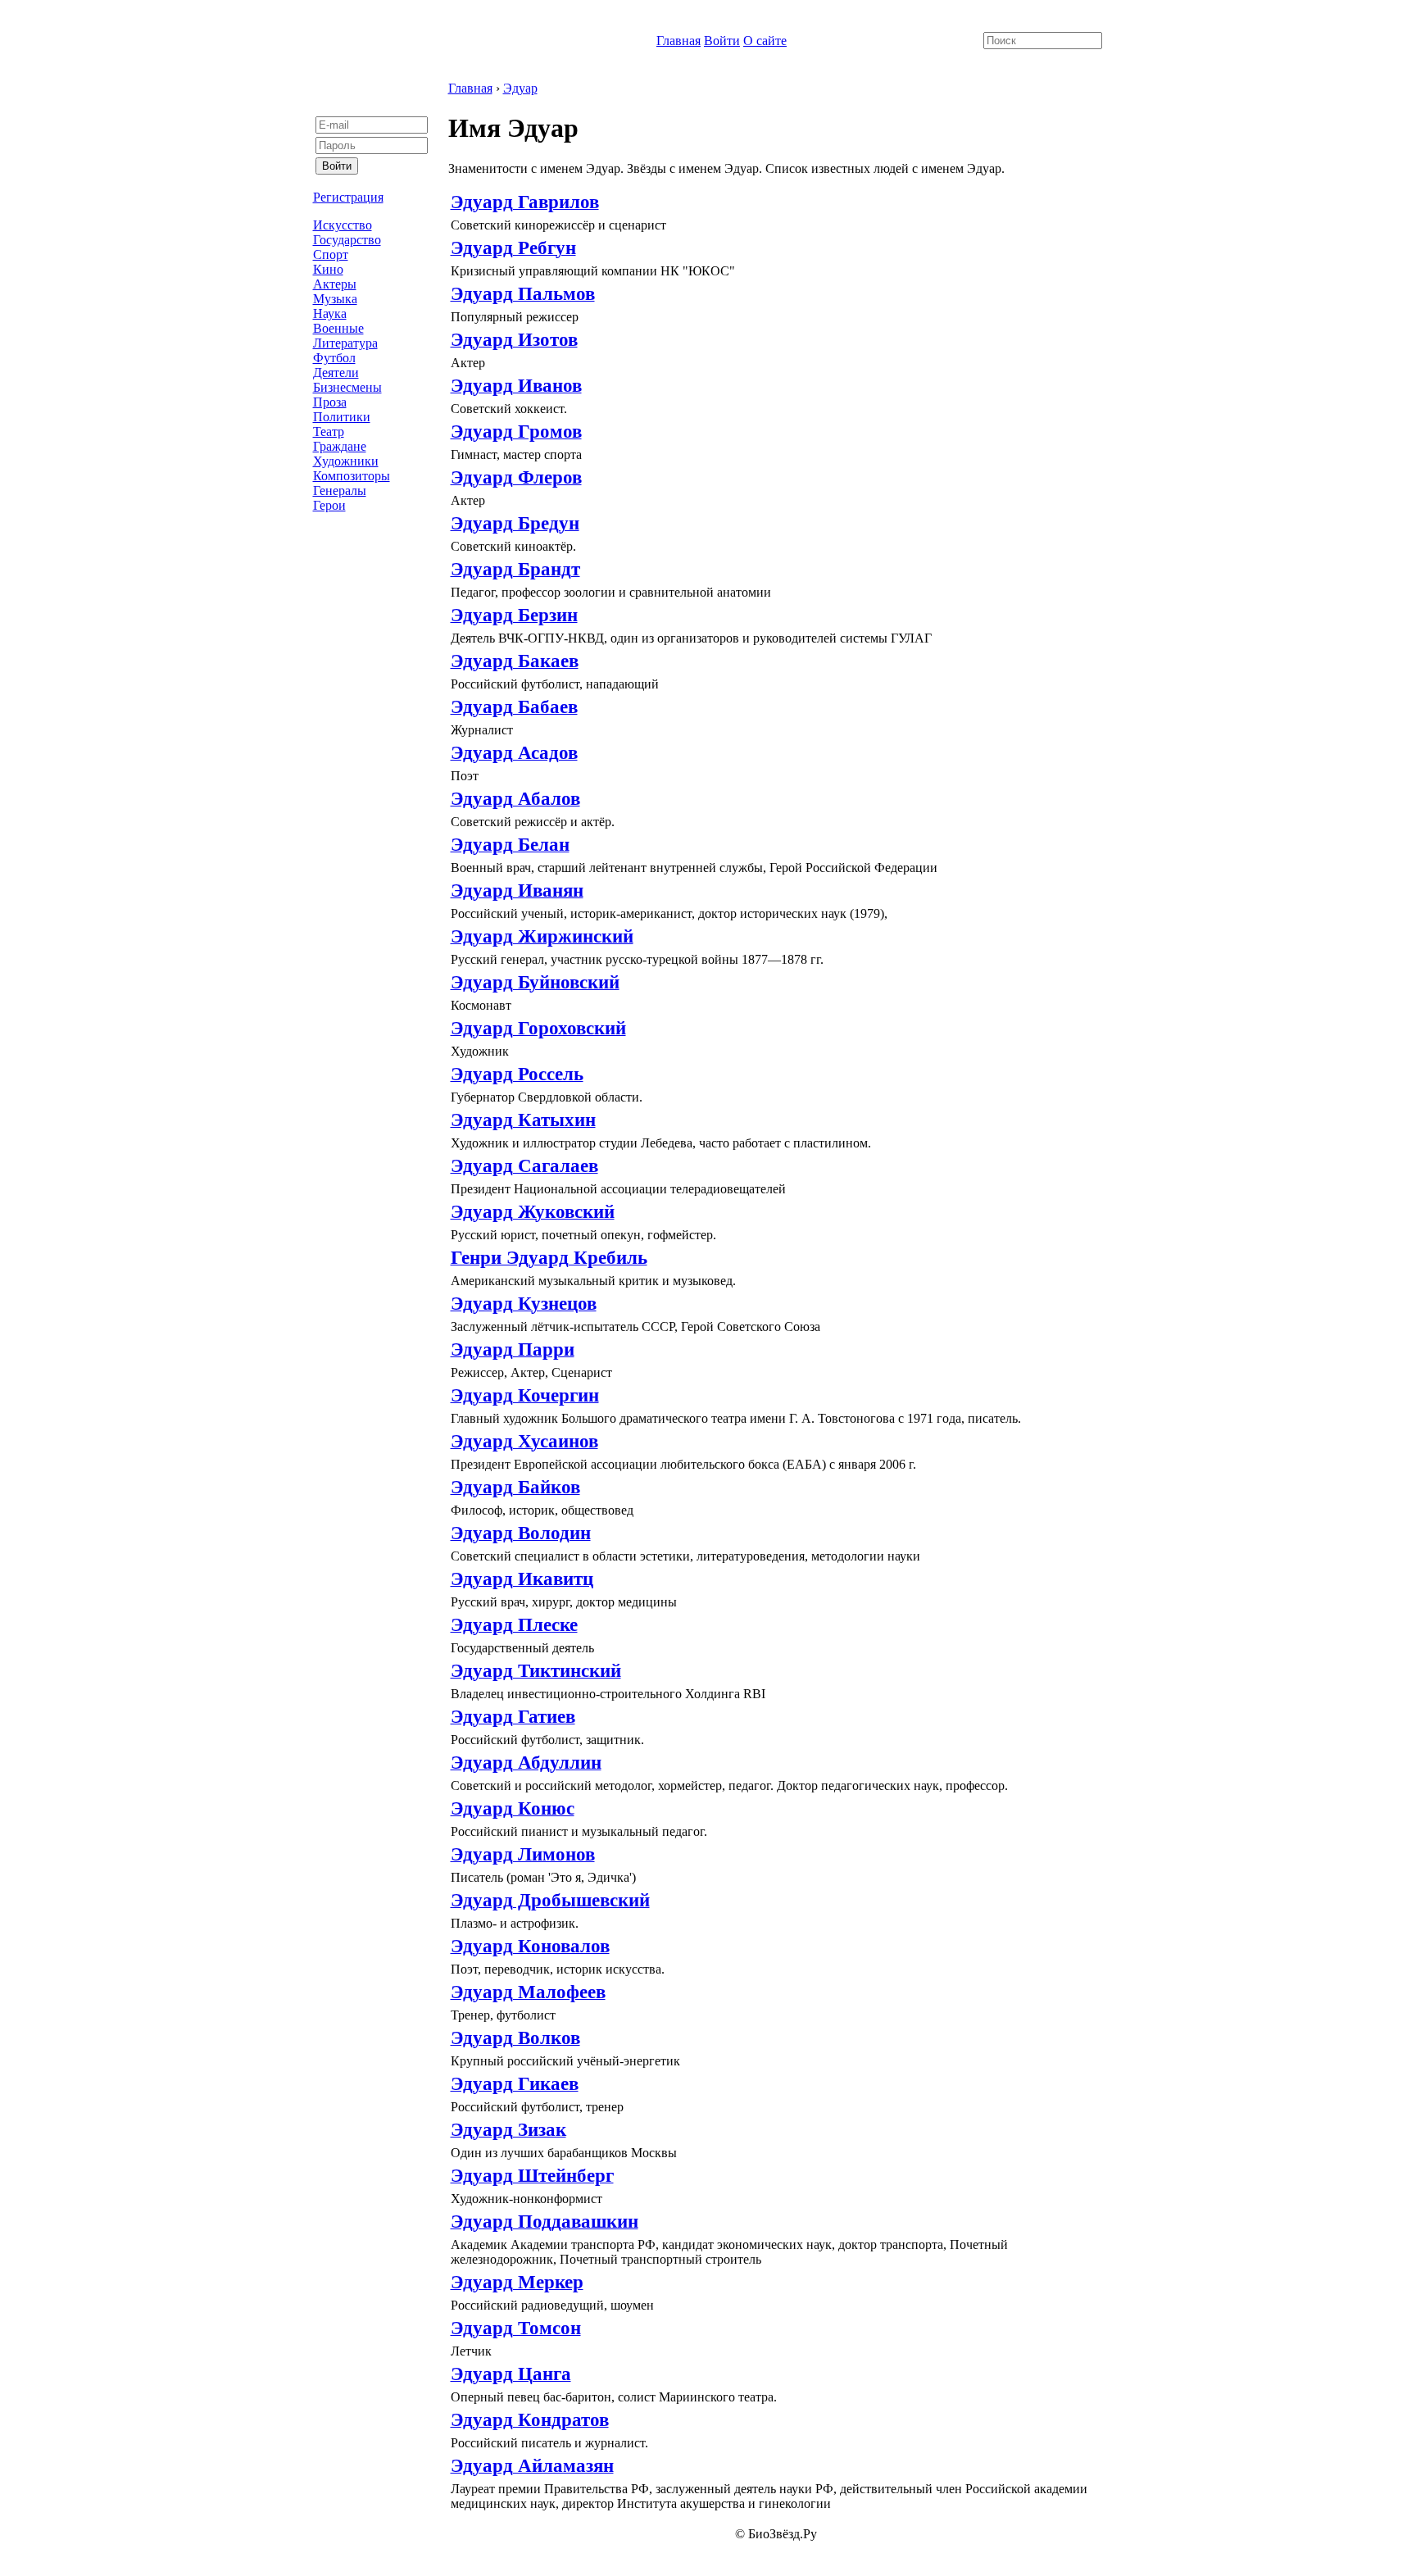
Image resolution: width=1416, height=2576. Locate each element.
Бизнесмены (347, 387)
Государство (347, 240)
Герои (329, 505)
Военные (338, 328)
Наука (330, 313)
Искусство (343, 225)
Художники (346, 461)
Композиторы (352, 476)
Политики (342, 417)
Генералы (340, 491)
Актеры (335, 284)
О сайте (765, 41)
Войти (722, 41)
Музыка (335, 299)
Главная (678, 41)
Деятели (336, 373)
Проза (330, 402)
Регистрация (348, 197)
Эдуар (520, 88)
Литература (345, 343)
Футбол (334, 358)
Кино (328, 269)
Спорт (331, 254)
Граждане (340, 446)
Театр (329, 432)
